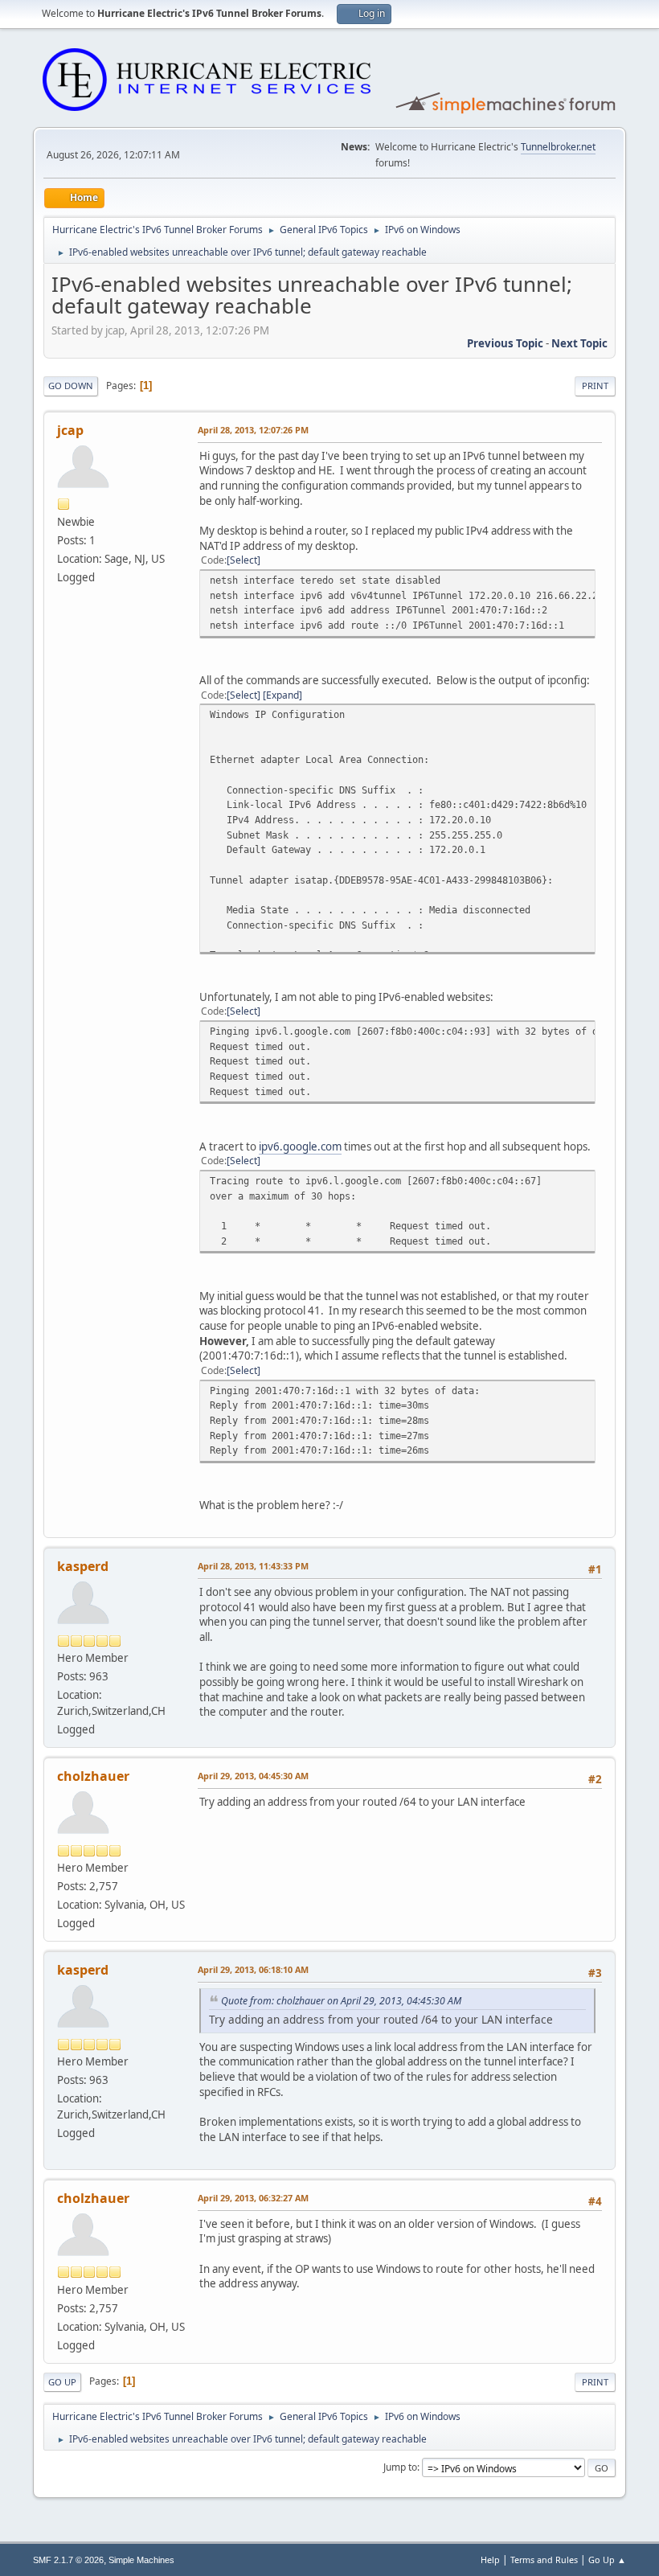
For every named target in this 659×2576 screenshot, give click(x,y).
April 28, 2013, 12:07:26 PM (253, 430)
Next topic (579, 343)
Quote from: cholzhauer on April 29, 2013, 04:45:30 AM (341, 2001)
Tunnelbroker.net (558, 147)
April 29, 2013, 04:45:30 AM (253, 1776)
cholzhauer (93, 1776)
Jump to (400, 2467)
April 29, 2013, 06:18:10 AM (253, 1969)
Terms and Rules (544, 2560)
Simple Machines (141, 2560)
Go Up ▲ (607, 2560)
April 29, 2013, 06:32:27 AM (253, 2198)
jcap (70, 430)
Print (595, 386)
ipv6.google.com (300, 1146)
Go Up (62, 2382)
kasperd (83, 1566)
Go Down (71, 386)
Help (490, 2560)
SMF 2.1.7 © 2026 (68, 2560)
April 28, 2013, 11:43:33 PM (253, 1566)
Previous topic (505, 343)
